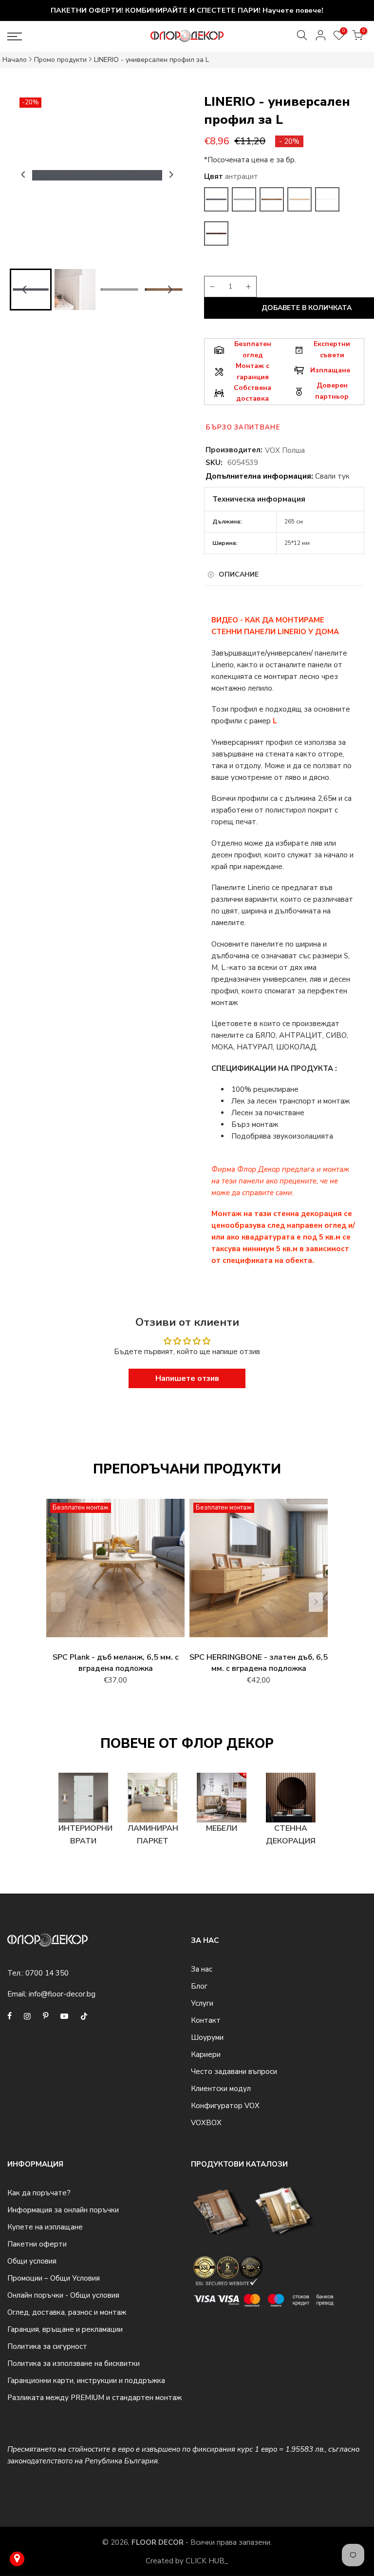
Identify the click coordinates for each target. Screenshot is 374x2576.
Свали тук (332, 476)
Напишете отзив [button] (187, 1378)
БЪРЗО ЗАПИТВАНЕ (243, 427)
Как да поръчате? (39, 2193)
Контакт (206, 2020)
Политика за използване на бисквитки (74, 2363)
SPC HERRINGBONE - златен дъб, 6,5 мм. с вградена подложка (259, 1663)
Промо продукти (60, 60)
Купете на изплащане (45, 2227)
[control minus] (211, 287)
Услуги (202, 2003)
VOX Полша (285, 450)
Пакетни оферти (37, 2244)
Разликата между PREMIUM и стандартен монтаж (94, 2398)
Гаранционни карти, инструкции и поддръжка (86, 2381)
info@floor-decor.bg (62, 1994)
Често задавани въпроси (234, 2072)
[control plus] (250, 287)
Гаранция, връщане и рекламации (65, 2329)
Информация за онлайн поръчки (63, 2210)
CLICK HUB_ (207, 2561)
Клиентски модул (221, 2089)
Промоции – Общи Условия (54, 2278)
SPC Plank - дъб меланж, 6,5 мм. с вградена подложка (116, 1663)
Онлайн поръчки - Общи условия (63, 2295)
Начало (15, 60)
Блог (199, 1986)
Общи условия (32, 2261)
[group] (75, 290)
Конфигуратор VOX (225, 2106)
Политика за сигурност (47, 2346)
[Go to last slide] (23, 174)
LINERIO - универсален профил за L (151, 60)
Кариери (206, 2054)
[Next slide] (171, 174)
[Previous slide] (58, 1602)
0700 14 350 (47, 1973)
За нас (202, 1969)
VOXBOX (206, 2123)
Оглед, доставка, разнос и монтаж (67, 2312)
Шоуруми (207, 2037)
